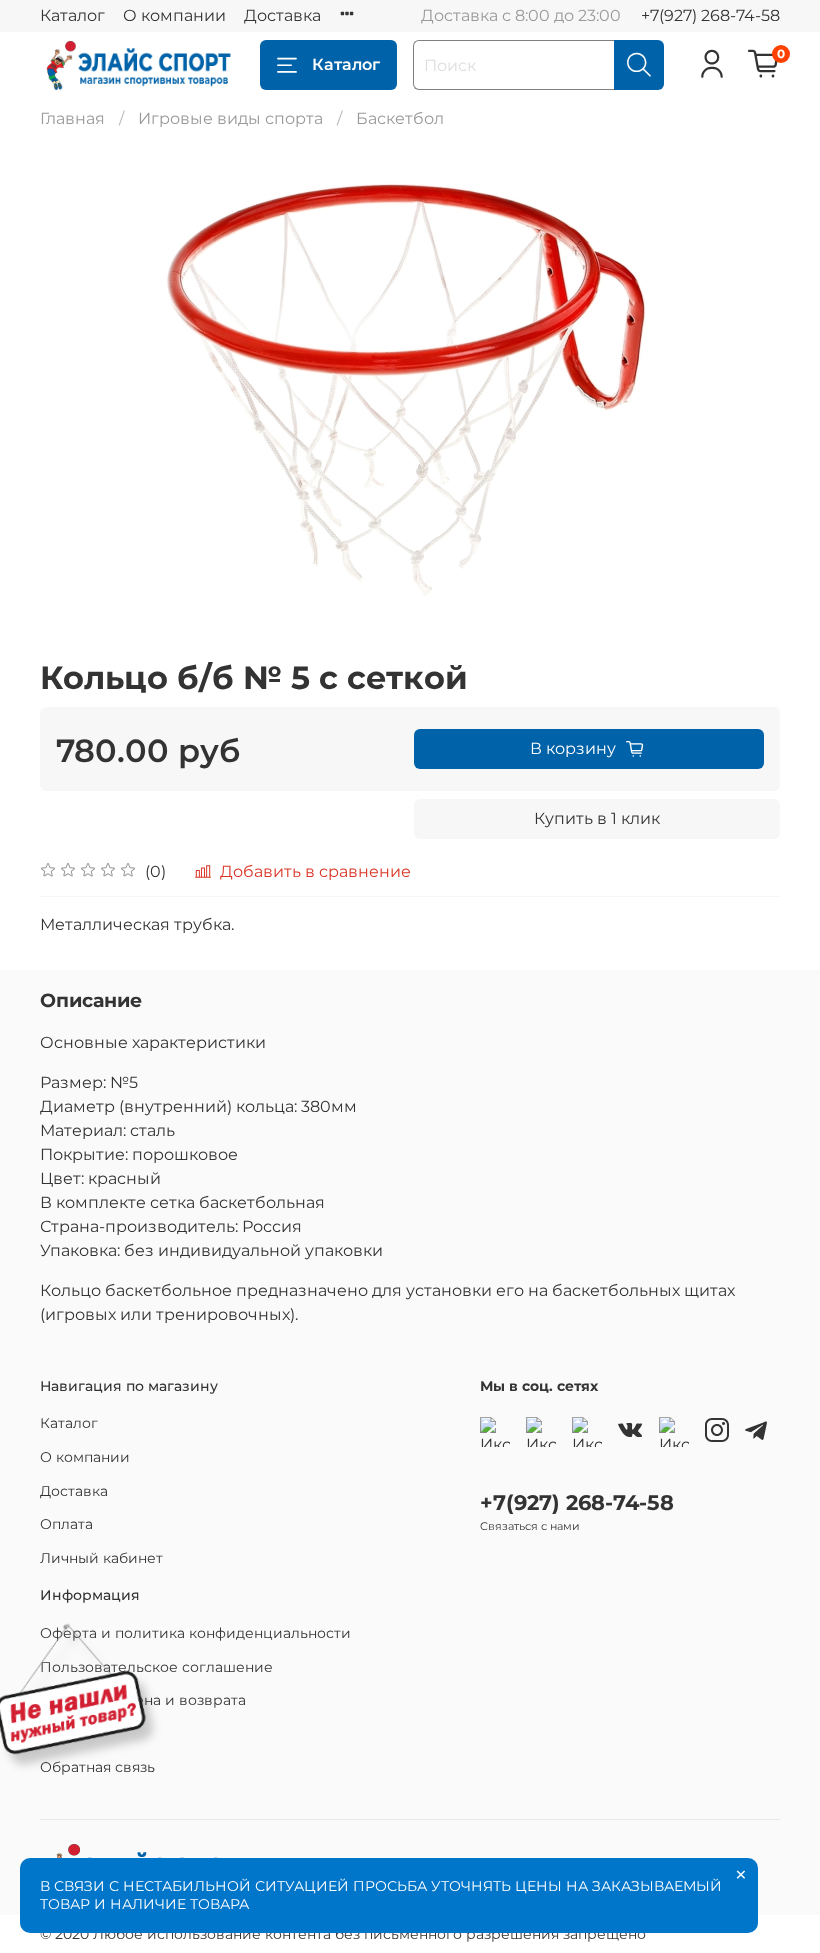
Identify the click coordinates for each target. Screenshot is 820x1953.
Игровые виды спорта (230, 118)
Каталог (72, 15)
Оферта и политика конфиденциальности (195, 1633)
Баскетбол (400, 118)
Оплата (66, 1524)
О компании (174, 15)
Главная (72, 118)
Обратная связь (97, 1767)
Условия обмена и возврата (143, 1700)
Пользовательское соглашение (156, 1667)
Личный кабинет (101, 1558)
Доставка (282, 15)
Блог (57, 1734)
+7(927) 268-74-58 (710, 15)
